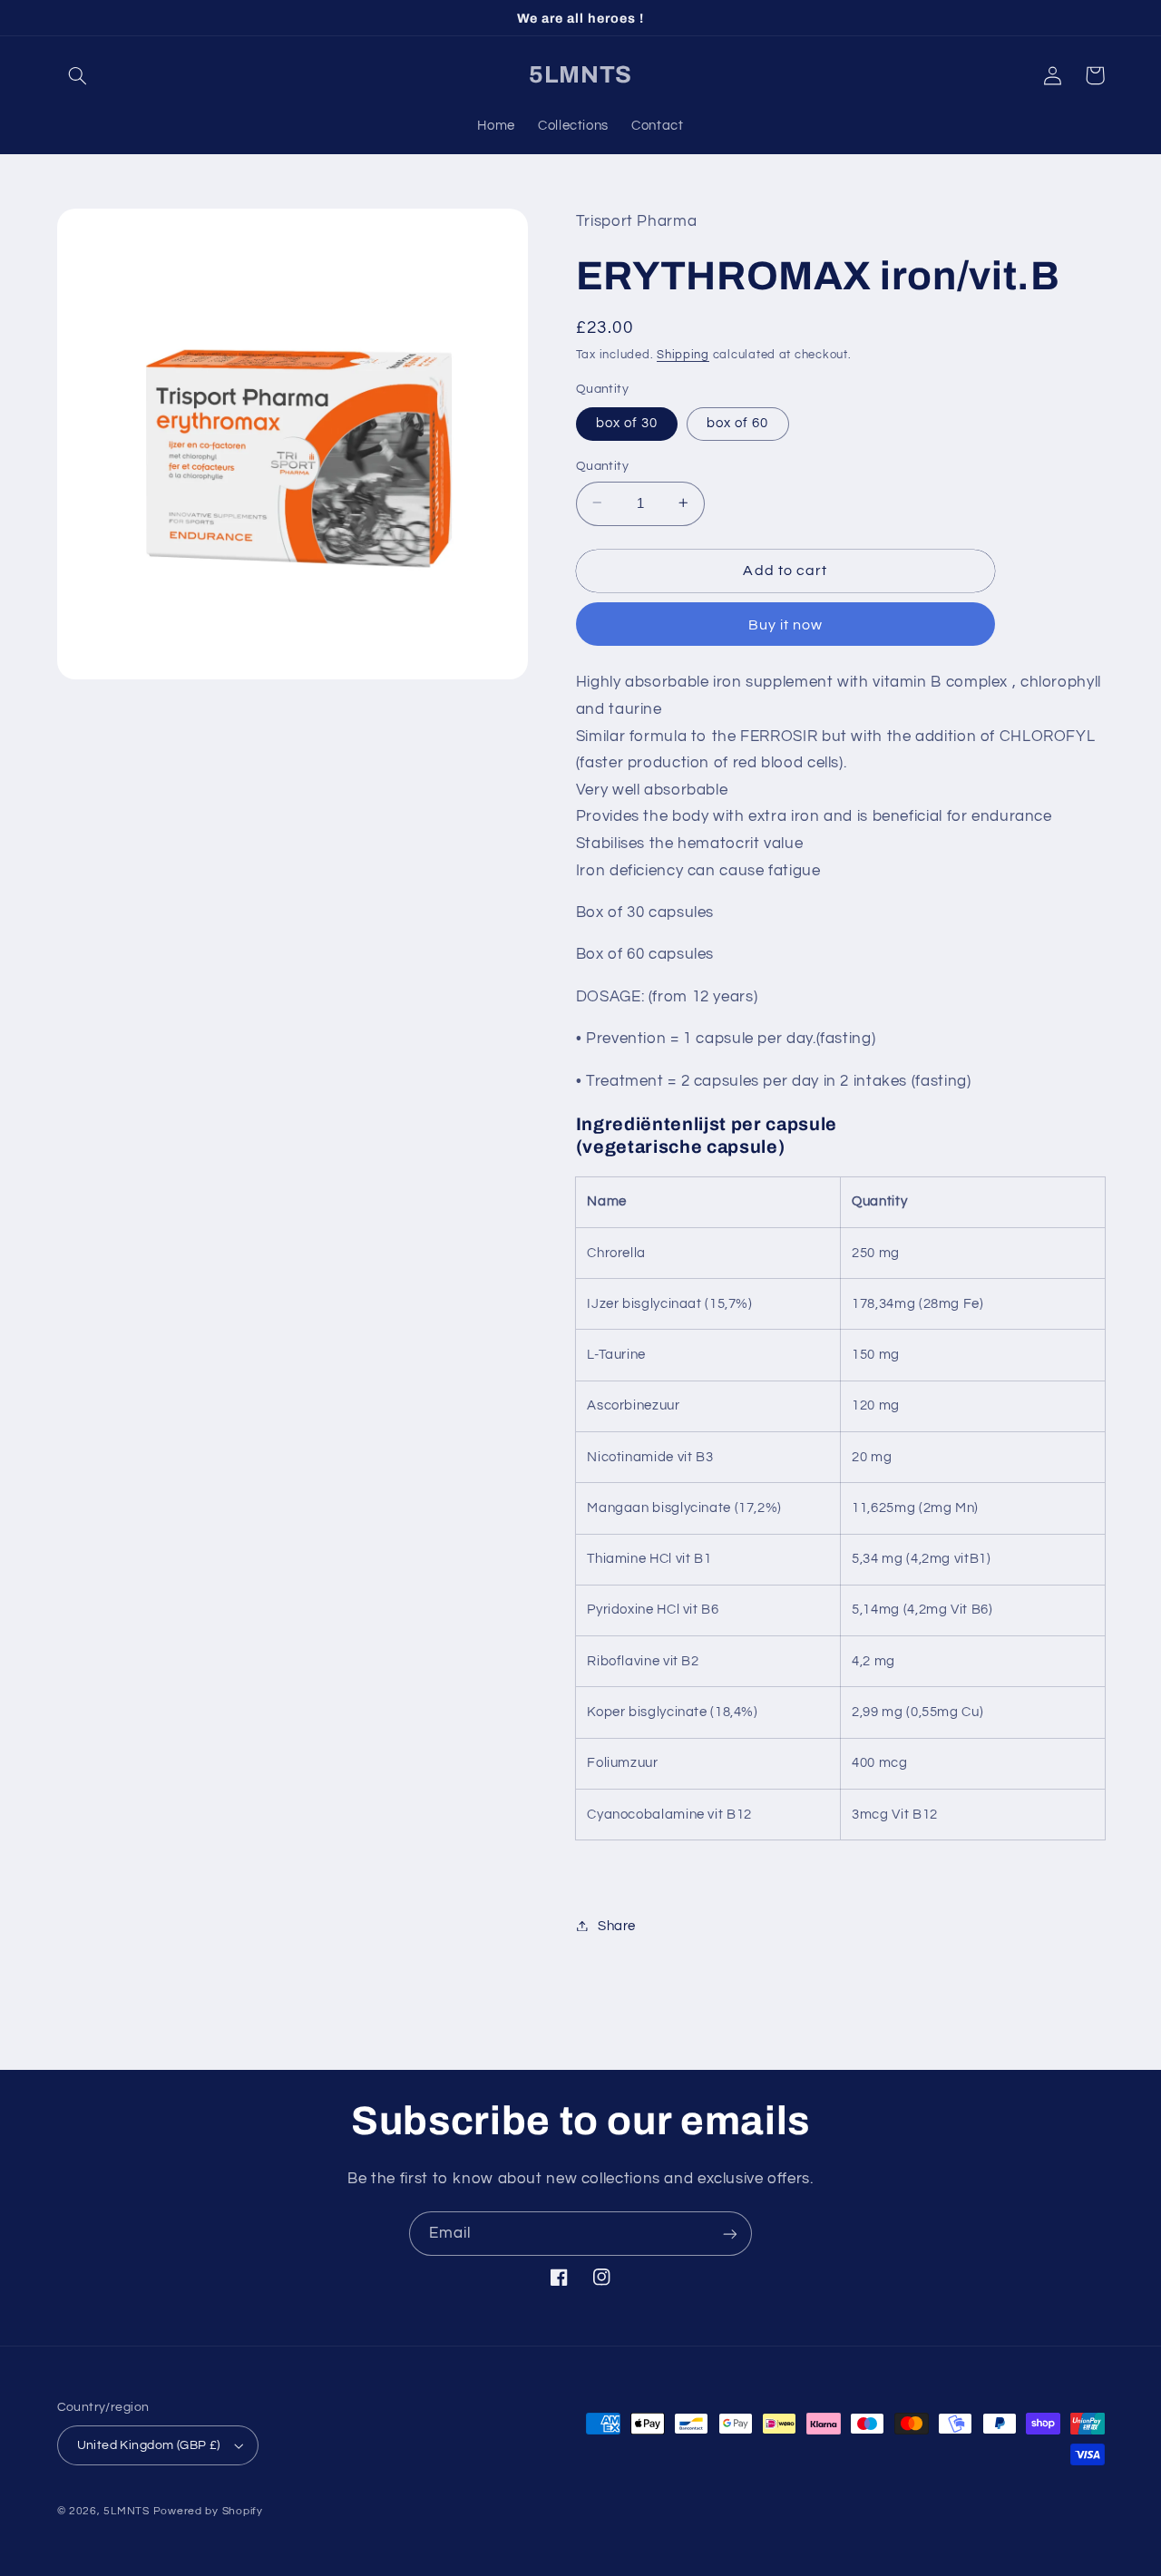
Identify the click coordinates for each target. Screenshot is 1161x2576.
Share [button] (617, 1925)
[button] (78, 75)
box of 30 (627, 422)
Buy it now (786, 624)
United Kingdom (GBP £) (149, 2445)
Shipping (683, 355)
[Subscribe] (730, 2234)
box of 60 (737, 422)
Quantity (602, 465)
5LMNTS (126, 2511)
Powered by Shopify (208, 2511)
